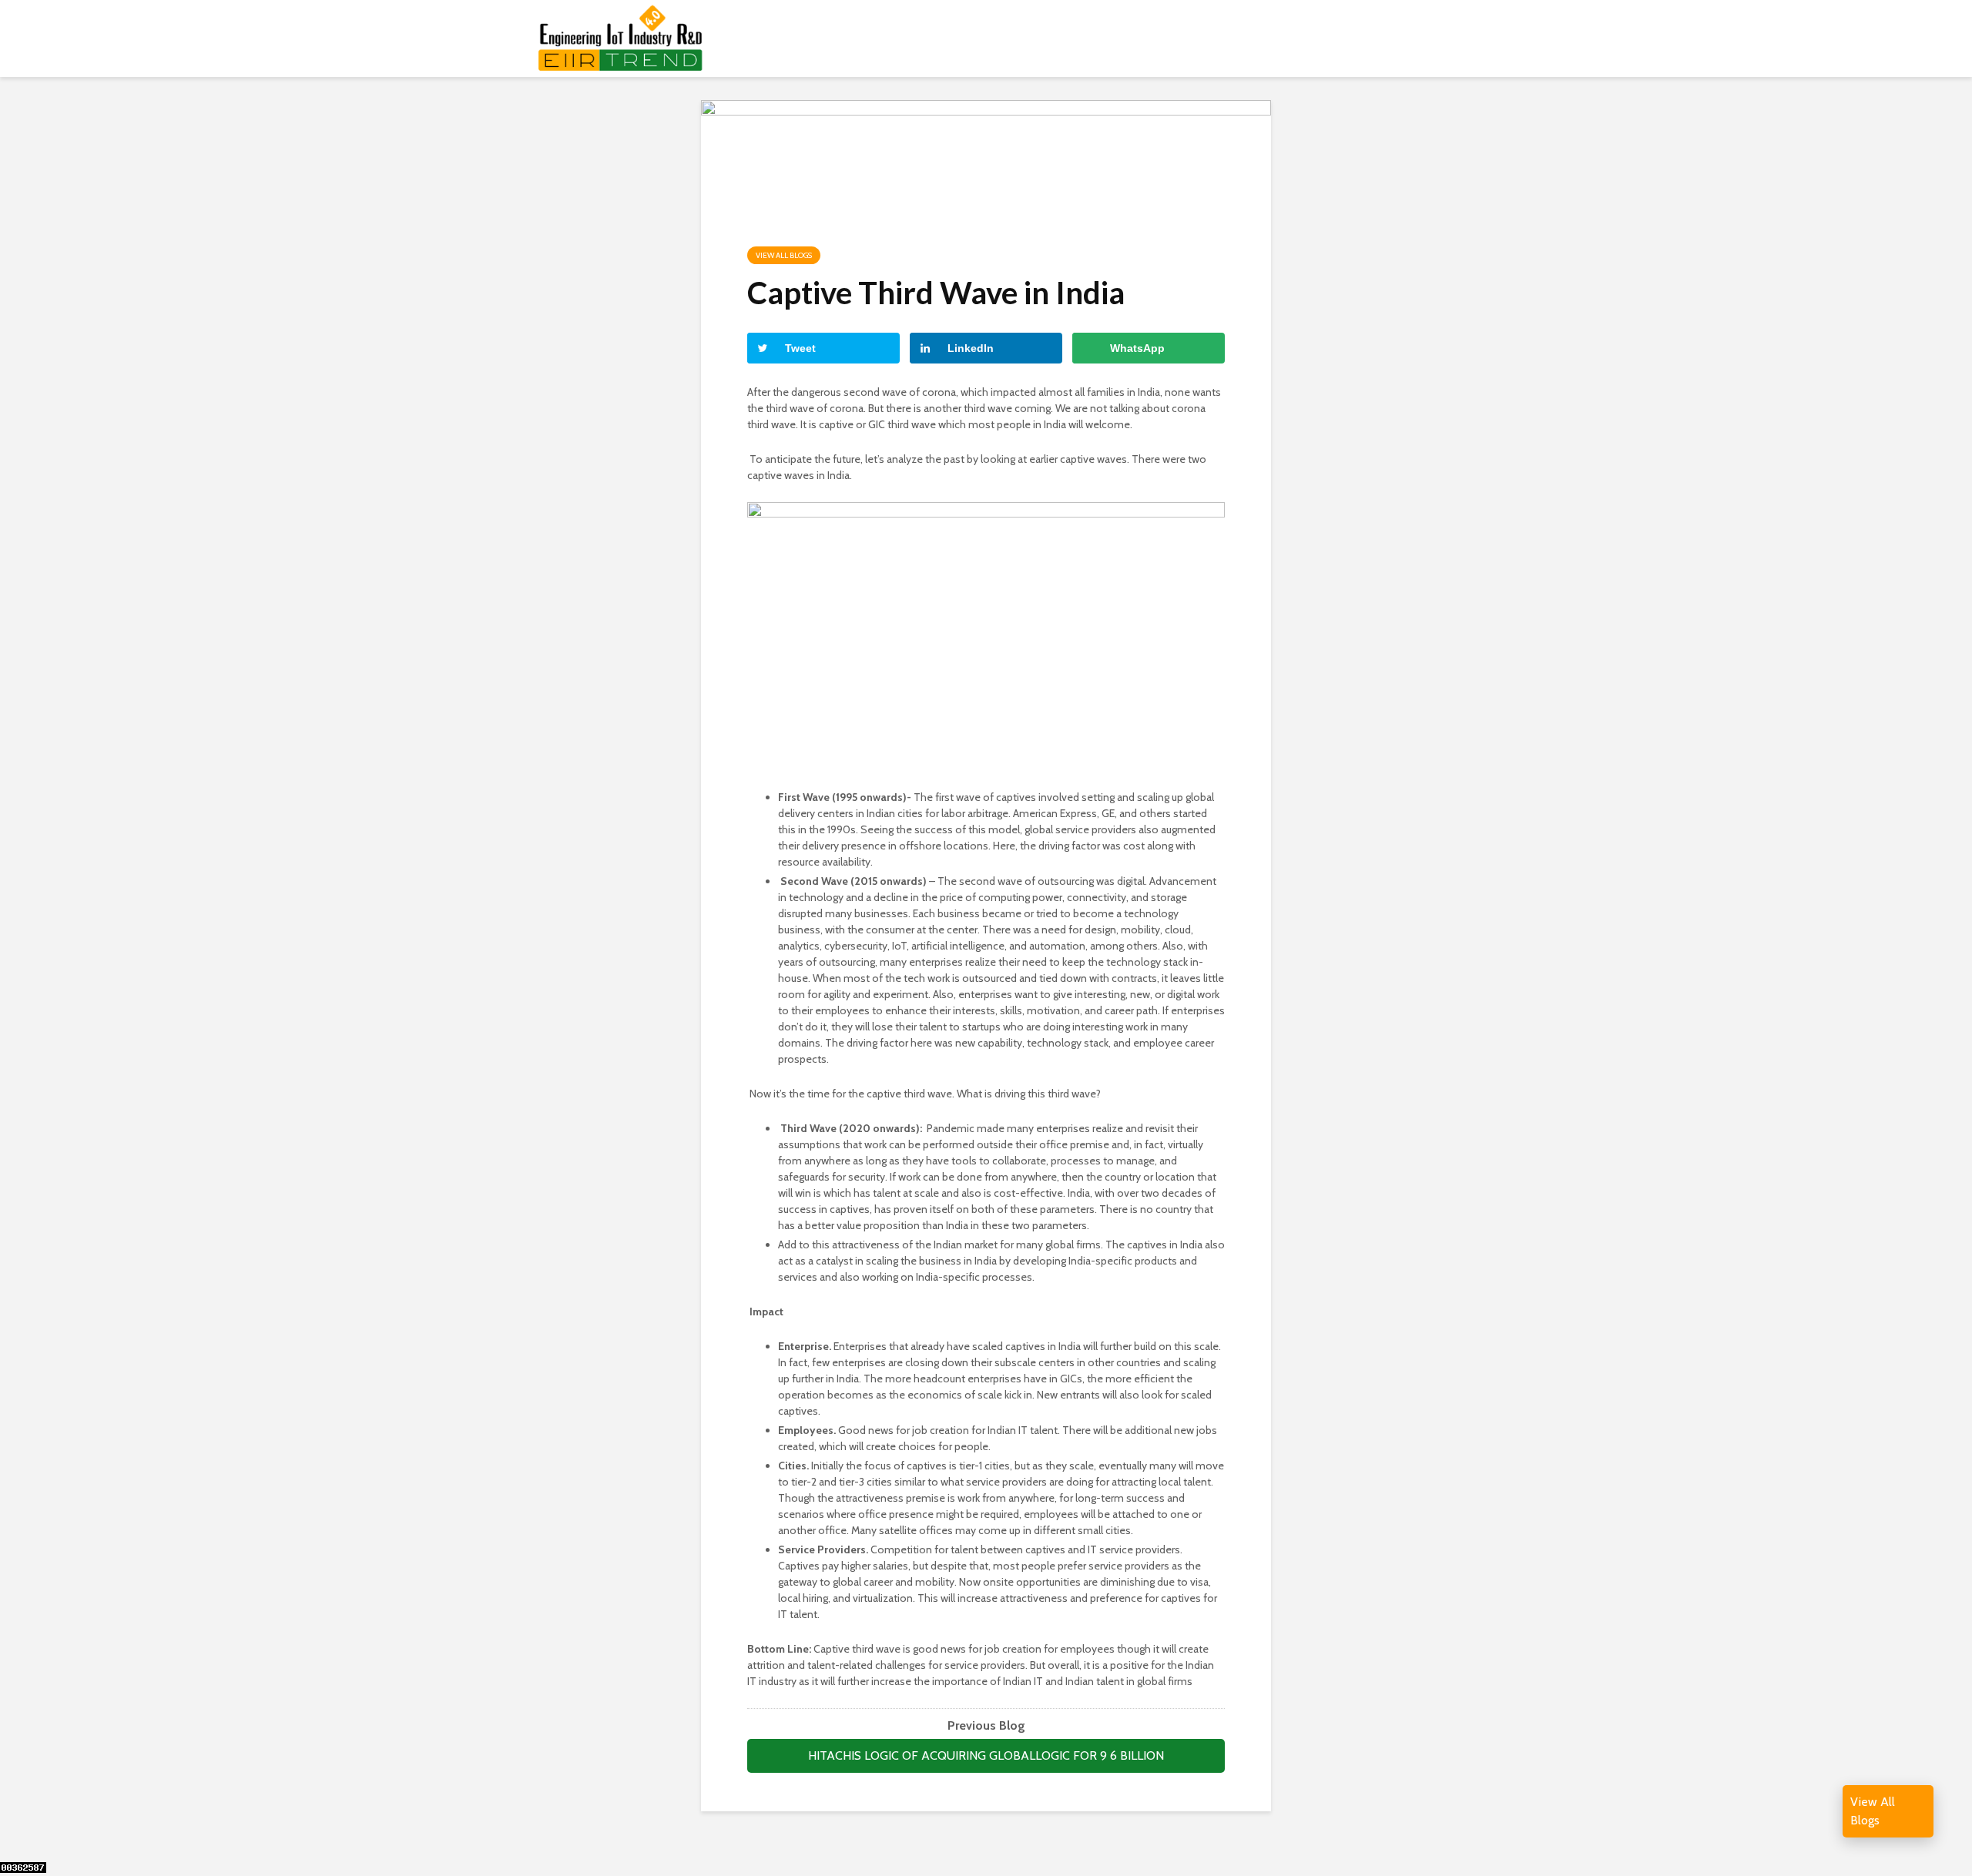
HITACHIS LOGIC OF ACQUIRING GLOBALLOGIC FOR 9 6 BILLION (986, 1755)
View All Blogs (784, 255)
